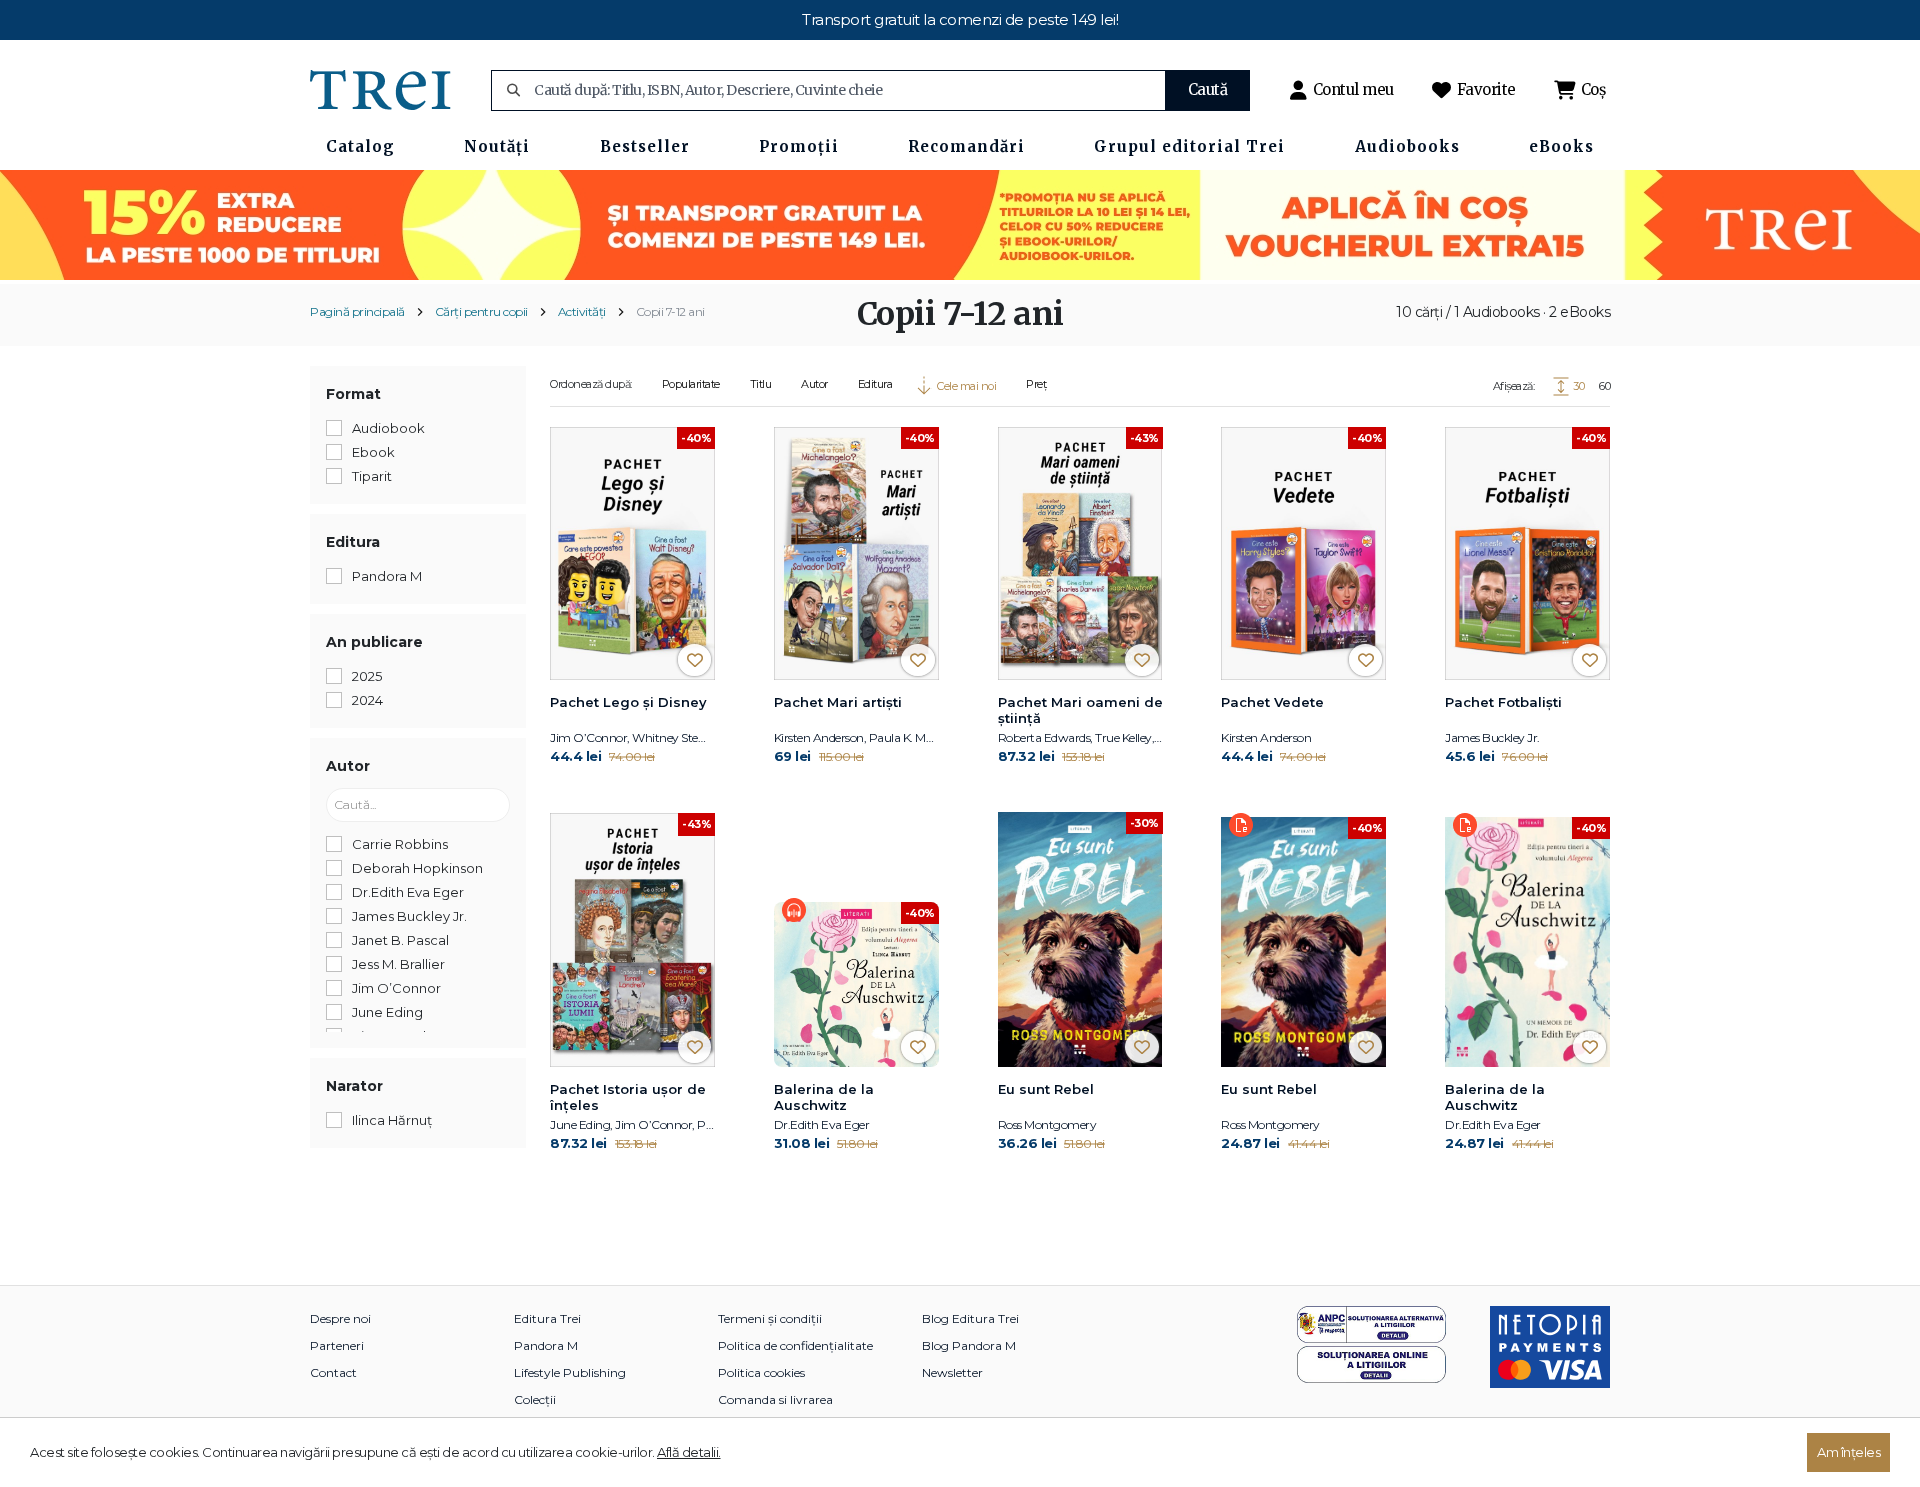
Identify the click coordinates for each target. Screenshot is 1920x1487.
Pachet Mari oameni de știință (1080, 710)
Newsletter (952, 1372)
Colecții (535, 1399)
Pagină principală (357, 311)
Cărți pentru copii (481, 311)
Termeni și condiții (770, 1318)
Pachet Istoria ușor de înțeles (628, 1097)
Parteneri (337, 1345)
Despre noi (340, 1318)
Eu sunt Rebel (1046, 1089)
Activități (582, 311)
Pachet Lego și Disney (628, 702)
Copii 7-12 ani (670, 311)
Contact (333, 1372)
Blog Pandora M (969, 1345)
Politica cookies (761, 1372)
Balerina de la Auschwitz (824, 1097)
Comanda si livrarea (775, 1399)
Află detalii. (689, 1452)
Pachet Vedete (1272, 702)
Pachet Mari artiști (838, 702)
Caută (1208, 89)
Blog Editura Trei (970, 1318)
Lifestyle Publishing (570, 1372)
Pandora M (546, 1345)
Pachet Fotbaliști (1503, 702)
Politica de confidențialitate (795, 1345)
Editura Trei (547, 1318)
